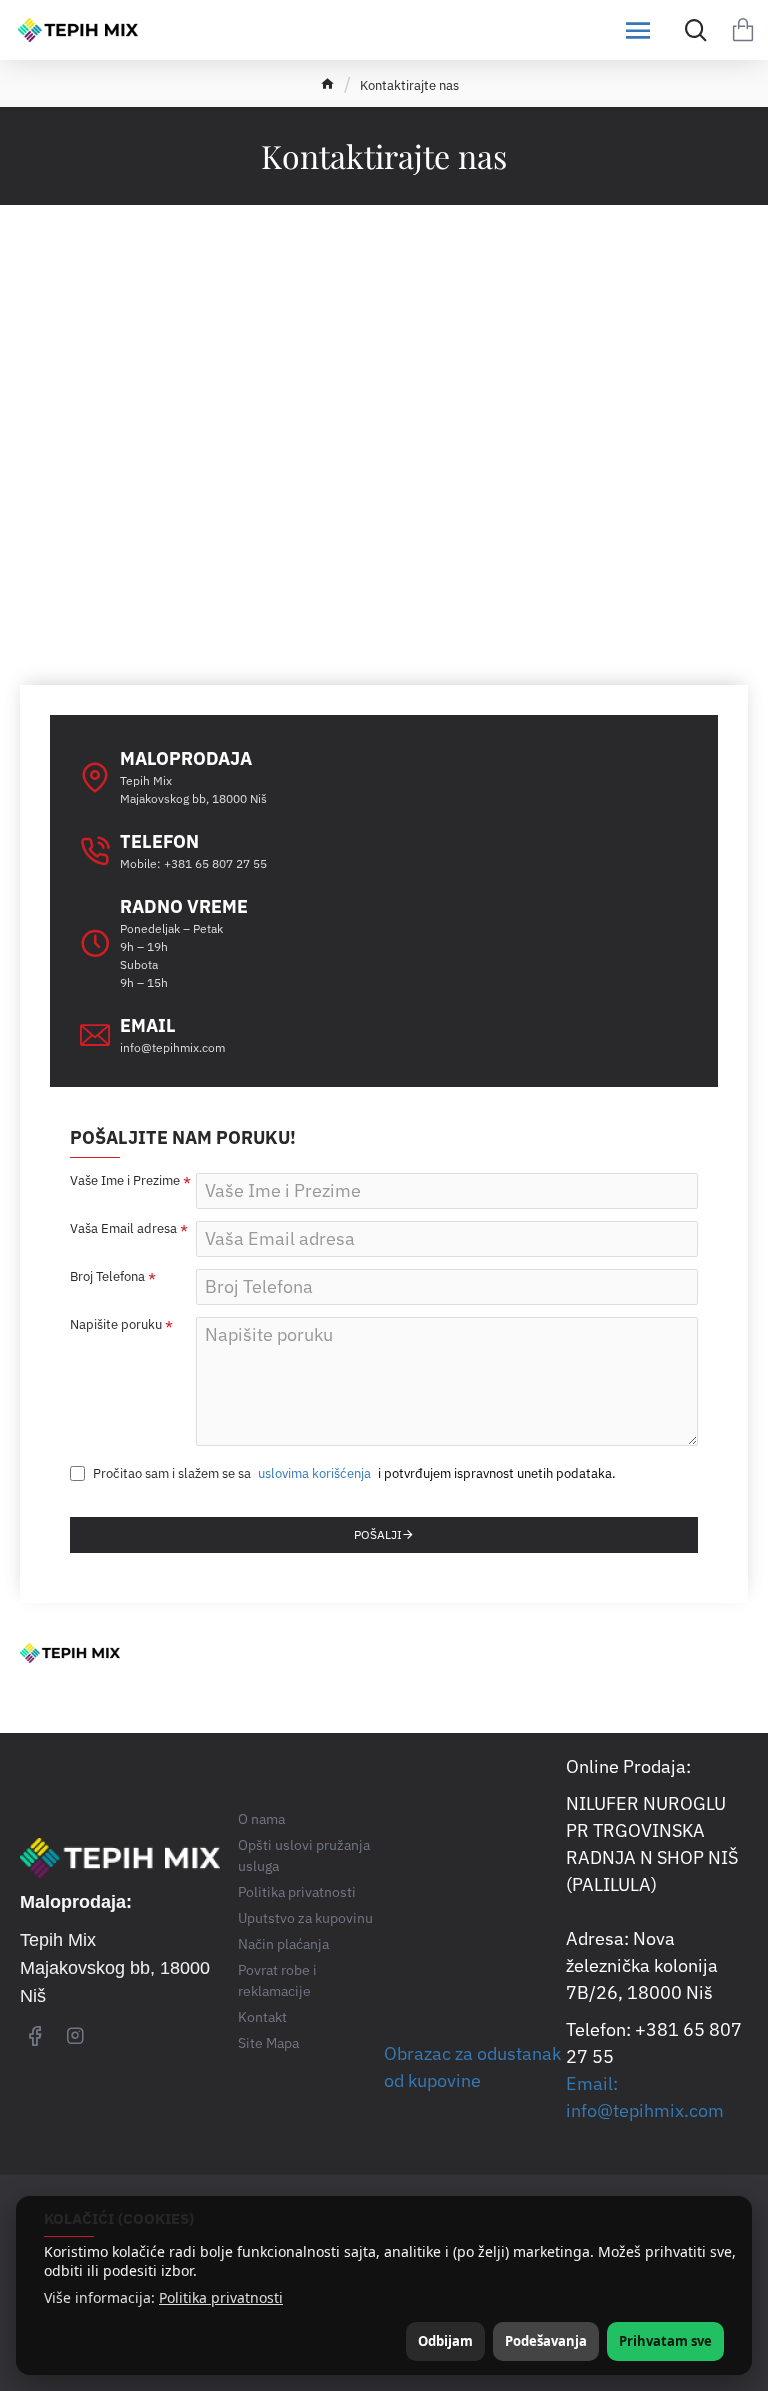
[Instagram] (75, 2035)
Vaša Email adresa (123, 1229)
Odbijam (445, 2341)
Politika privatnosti (221, 2298)
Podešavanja (546, 2341)
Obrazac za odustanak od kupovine (472, 2067)
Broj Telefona (107, 1277)
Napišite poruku (116, 1325)
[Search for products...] (690, 30)
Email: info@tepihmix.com (645, 2097)
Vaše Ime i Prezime (125, 1181)
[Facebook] (35, 2035)
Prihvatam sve (665, 2341)
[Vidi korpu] (743, 30)
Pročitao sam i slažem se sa (230, 1473)
